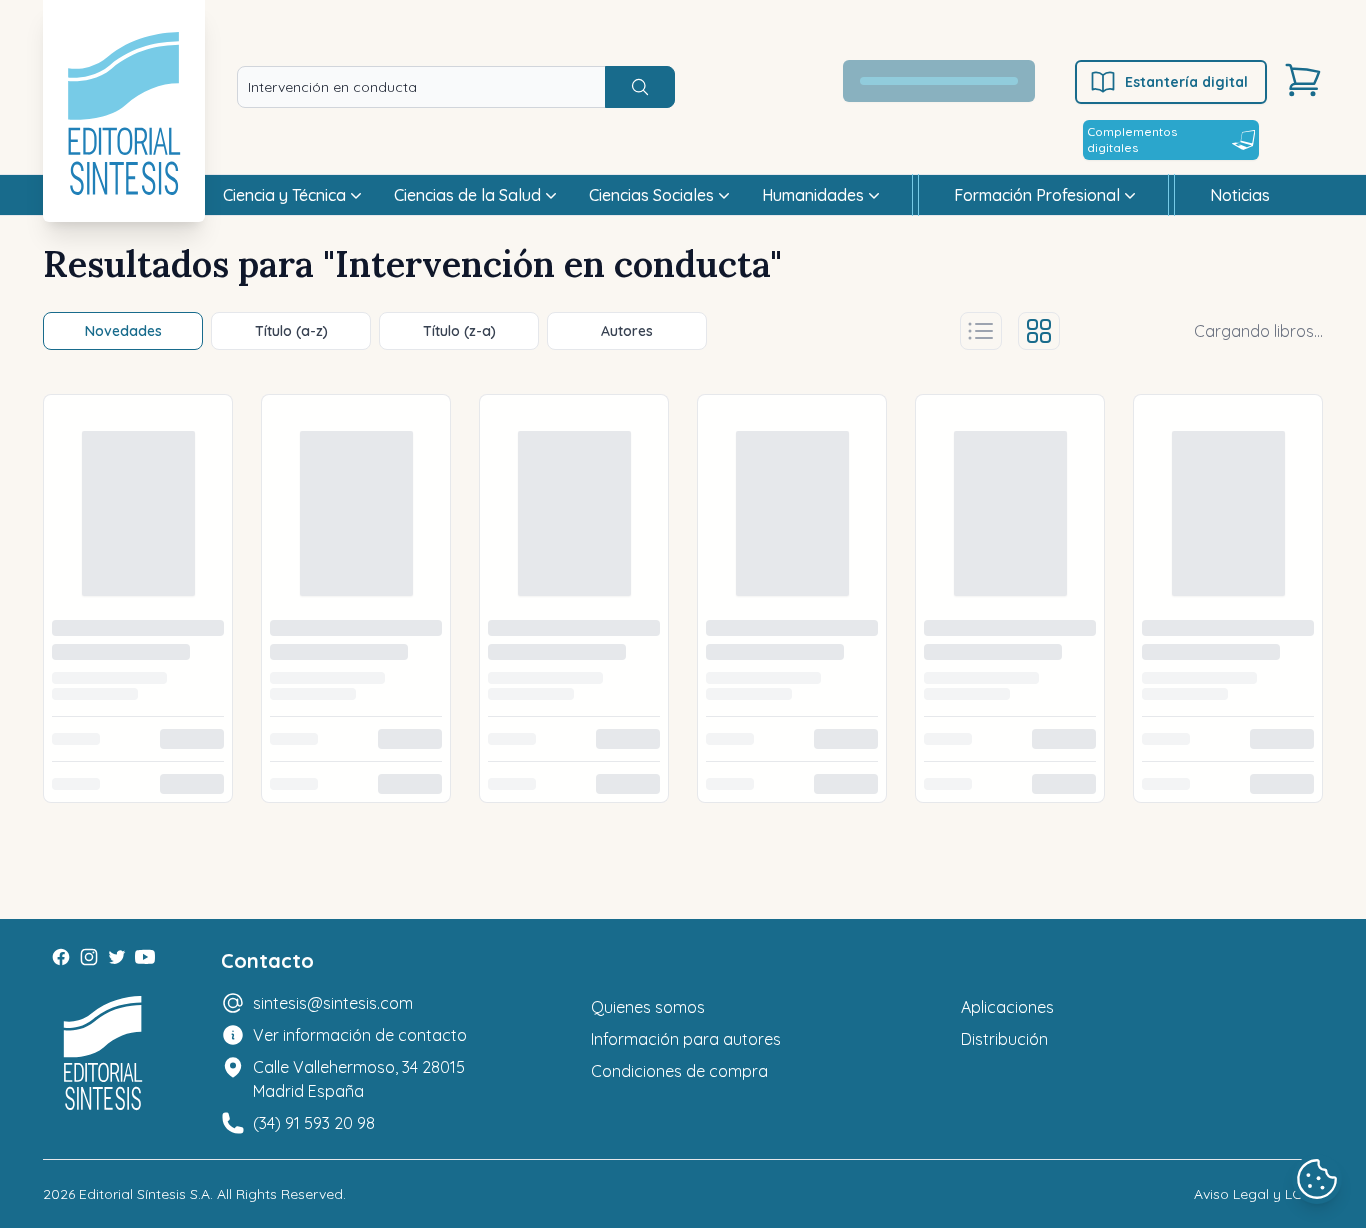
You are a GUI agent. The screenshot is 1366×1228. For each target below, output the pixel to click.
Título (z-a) (459, 331)
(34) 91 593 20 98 (314, 1123)
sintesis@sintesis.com (333, 1003)
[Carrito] (1303, 80)
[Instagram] (89, 957)
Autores (627, 331)
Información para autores (686, 1039)
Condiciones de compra (679, 1071)
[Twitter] (117, 957)
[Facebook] (61, 957)
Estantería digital (1186, 82)
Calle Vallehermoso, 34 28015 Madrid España (359, 1079)
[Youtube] (145, 957)
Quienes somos (648, 1007)
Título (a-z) (291, 331)
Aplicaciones (1007, 1007)
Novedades (123, 331)
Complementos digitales (1132, 139)
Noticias (1240, 195)
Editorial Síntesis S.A (144, 1194)
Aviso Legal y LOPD (1258, 1194)
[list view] (981, 331)
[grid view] (1039, 331)
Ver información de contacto (360, 1035)
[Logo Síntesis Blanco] (103, 1053)
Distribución (1004, 1039)
